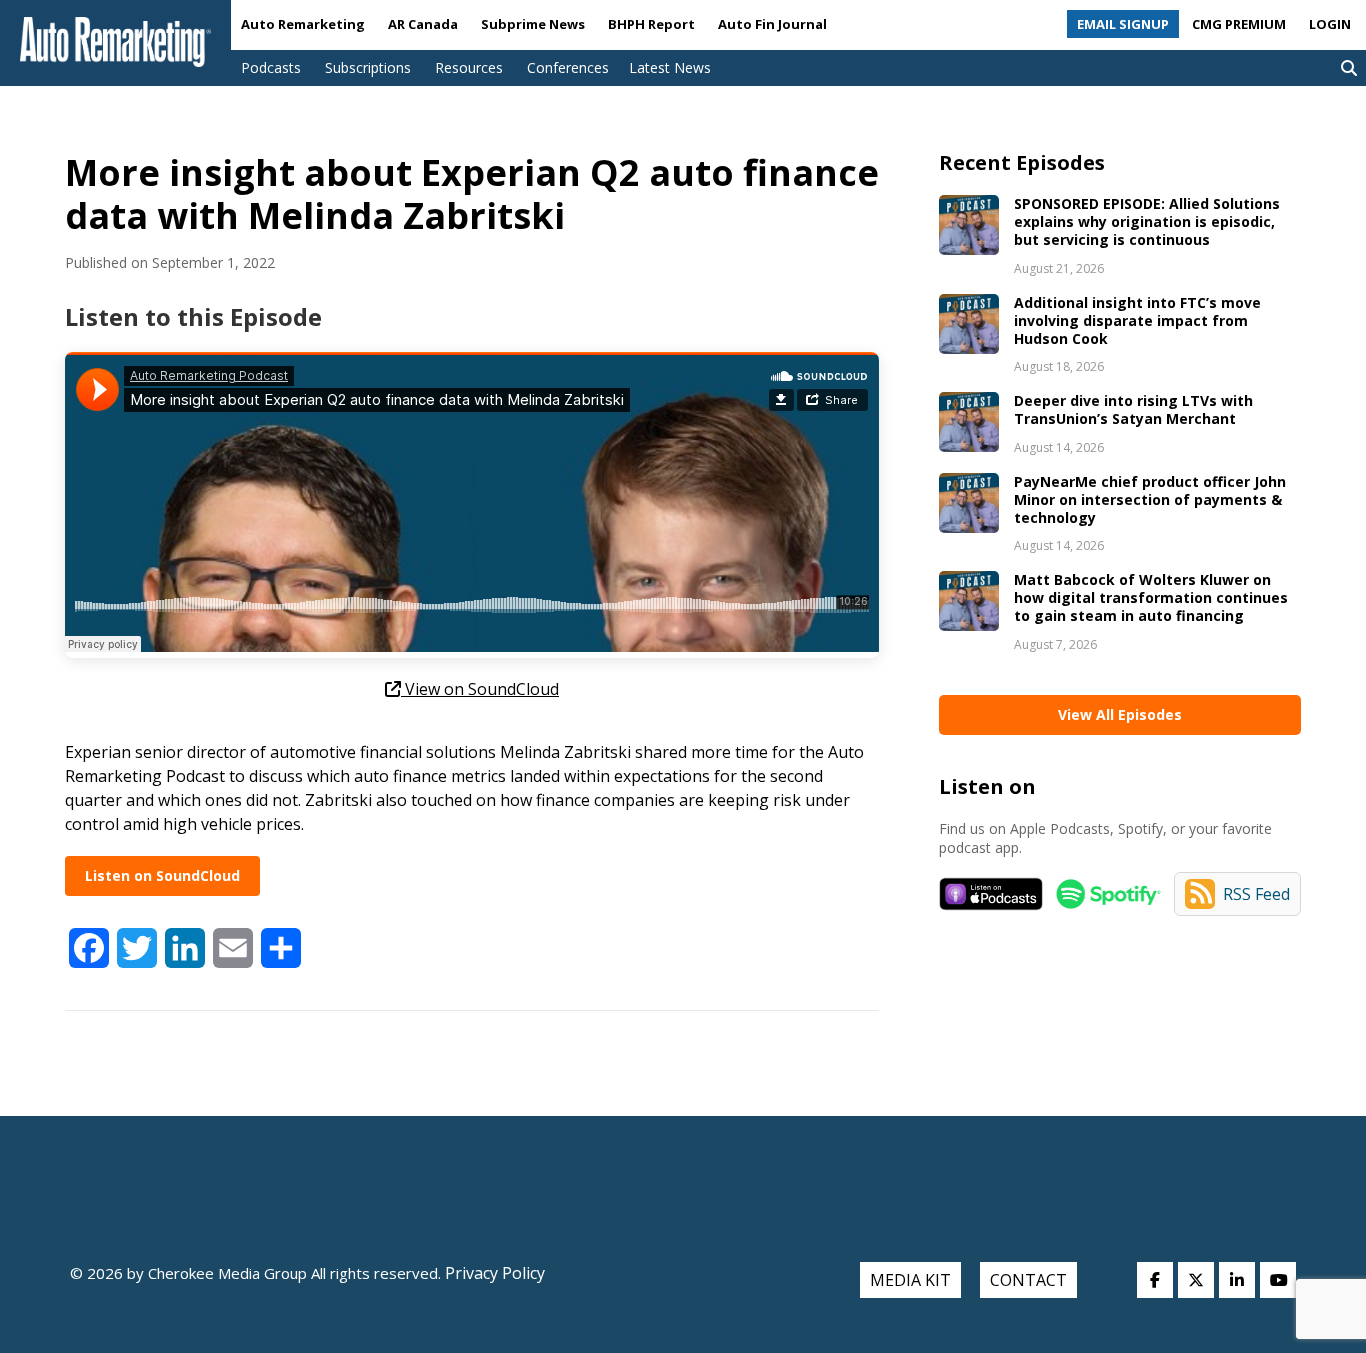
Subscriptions (368, 67)
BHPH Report (651, 24)
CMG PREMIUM (1239, 24)
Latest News (670, 67)
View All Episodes (1120, 714)
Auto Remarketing (303, 24)
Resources (469, 67)
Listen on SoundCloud (162, 875)
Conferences (568, 67)
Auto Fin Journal (772, 24)
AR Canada (423, 24)
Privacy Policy (493, 1273)
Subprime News (533, 24)
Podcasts (271, 67)
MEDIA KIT (910, 1280)
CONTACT (1028, 1280)
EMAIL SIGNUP (1123, 24)
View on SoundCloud (480, 689)
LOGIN (1330, 24)
